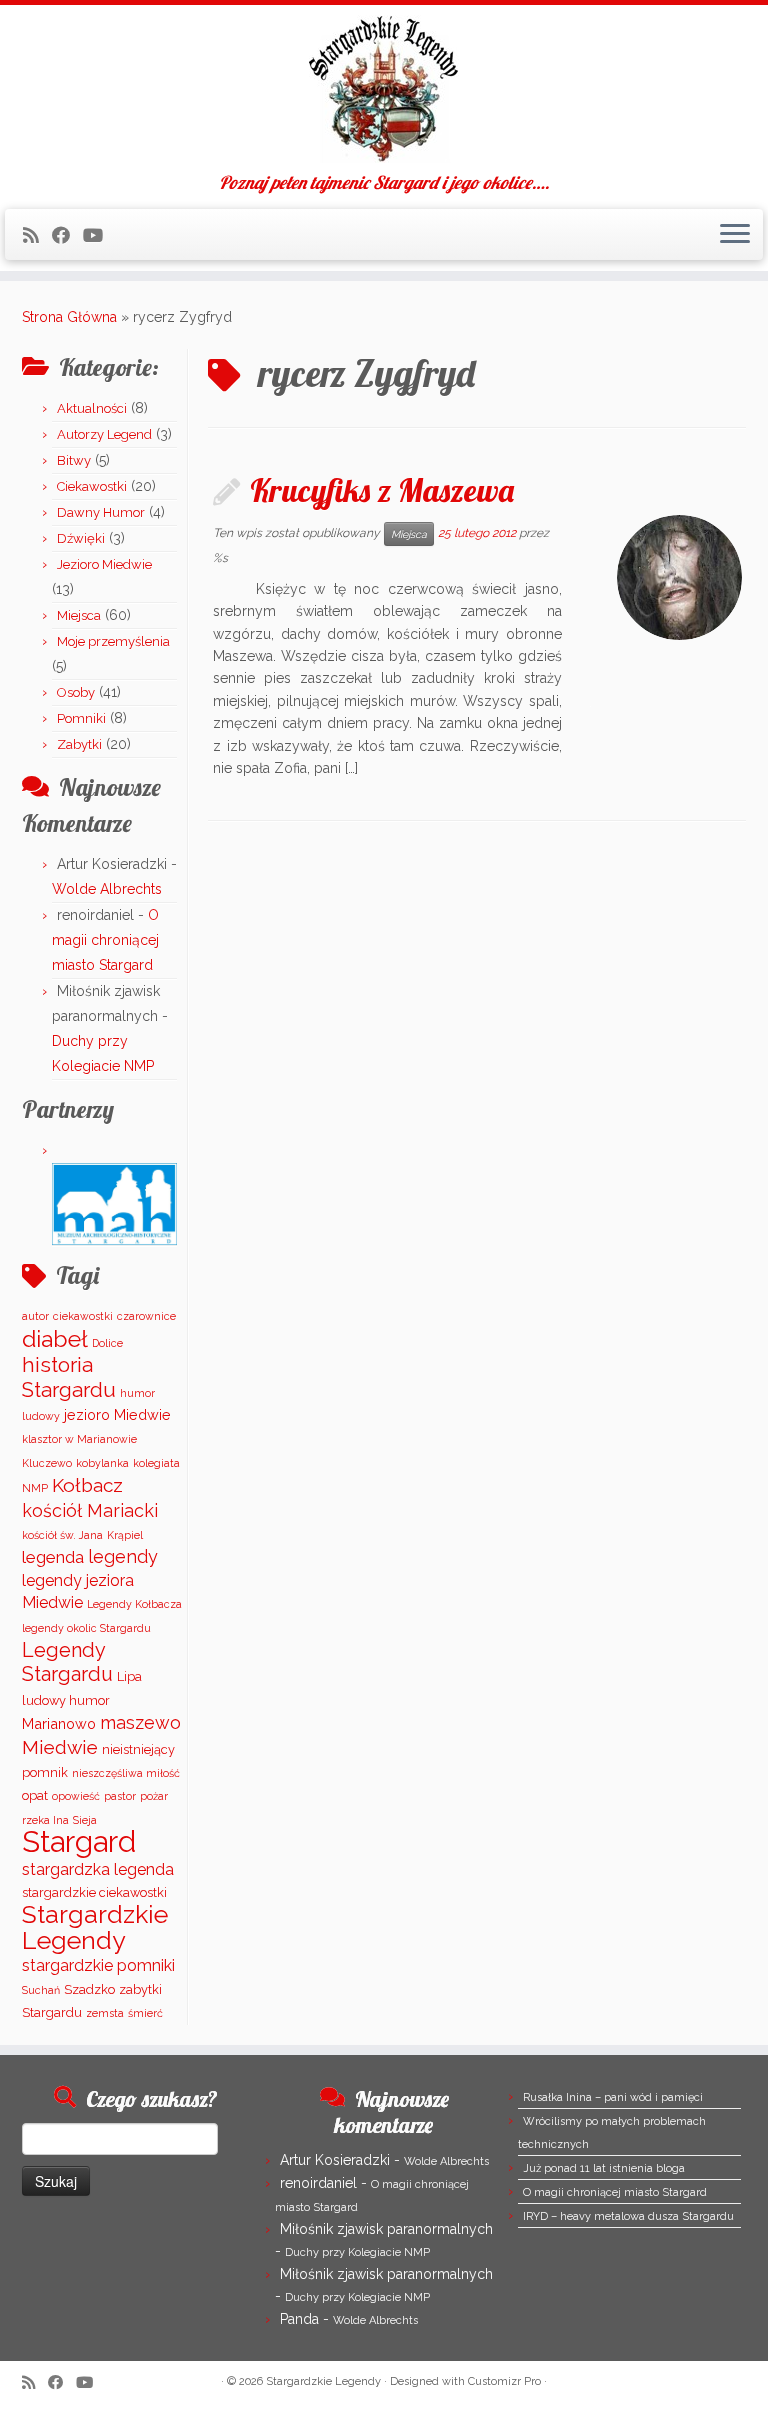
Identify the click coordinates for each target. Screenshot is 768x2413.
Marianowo (59, 1723)
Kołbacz (87, 1485)
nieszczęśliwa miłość (126, 1773)
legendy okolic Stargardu (86, 1628)
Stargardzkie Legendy (95, 1927)
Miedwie (60, 1747)
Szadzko (89, 1989)
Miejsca (79, 615)
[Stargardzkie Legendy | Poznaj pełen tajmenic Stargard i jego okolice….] (384, 89)
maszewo (140, 1722)
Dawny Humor (101, 512)
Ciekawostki (92, 486)
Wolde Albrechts (107, 889)
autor (35, 1316)
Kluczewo (47, 1463)
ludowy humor (66, 1700)
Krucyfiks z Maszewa (382, 490)
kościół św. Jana (62, 1535)
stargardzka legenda (98, 1869)
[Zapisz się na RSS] (37, 235)
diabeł (55, 1338)
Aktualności (92, 408)
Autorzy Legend (104, 434)
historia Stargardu (69, 1377)
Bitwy (74, 460)
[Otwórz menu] (735, 235)
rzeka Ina (45, 1820)
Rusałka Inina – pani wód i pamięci (613, 2097)
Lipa (129, 1676)
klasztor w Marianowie (79, 1439)
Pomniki (81, 718)
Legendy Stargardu (67, 1662)
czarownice (146, 1316)
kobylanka (102, 1463)
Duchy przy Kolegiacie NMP (357, 2252)
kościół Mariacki (90, 1510)
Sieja (85, 1820)
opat (35, 1795)
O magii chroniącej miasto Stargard (105, 940)
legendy (123, 1556)
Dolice (107, 1343)
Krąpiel (125, 1535)
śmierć (145, 2013)
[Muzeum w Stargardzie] (114, 1203)
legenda (53, 1557)
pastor (120, 1796)
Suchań (41, 1990)
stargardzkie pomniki (98, 1965)
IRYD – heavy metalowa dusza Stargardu (628, 2216)
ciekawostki (83, 1316)
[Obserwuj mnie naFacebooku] (67, 235)
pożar (154, 1796)
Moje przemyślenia (113, 641)
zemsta (105, 2013)
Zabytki (79, 744)
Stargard (79, 1841)
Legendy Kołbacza (134, 1604)
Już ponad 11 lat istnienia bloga (604, 2168)
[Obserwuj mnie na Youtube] (99, 235)
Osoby (76, 692)
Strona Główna (69, 317)
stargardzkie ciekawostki (94, 1892)
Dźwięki (81, 538)
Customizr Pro (504, 2381)
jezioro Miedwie (117, 1414)
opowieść (76, 1796)
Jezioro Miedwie (104, 564)
